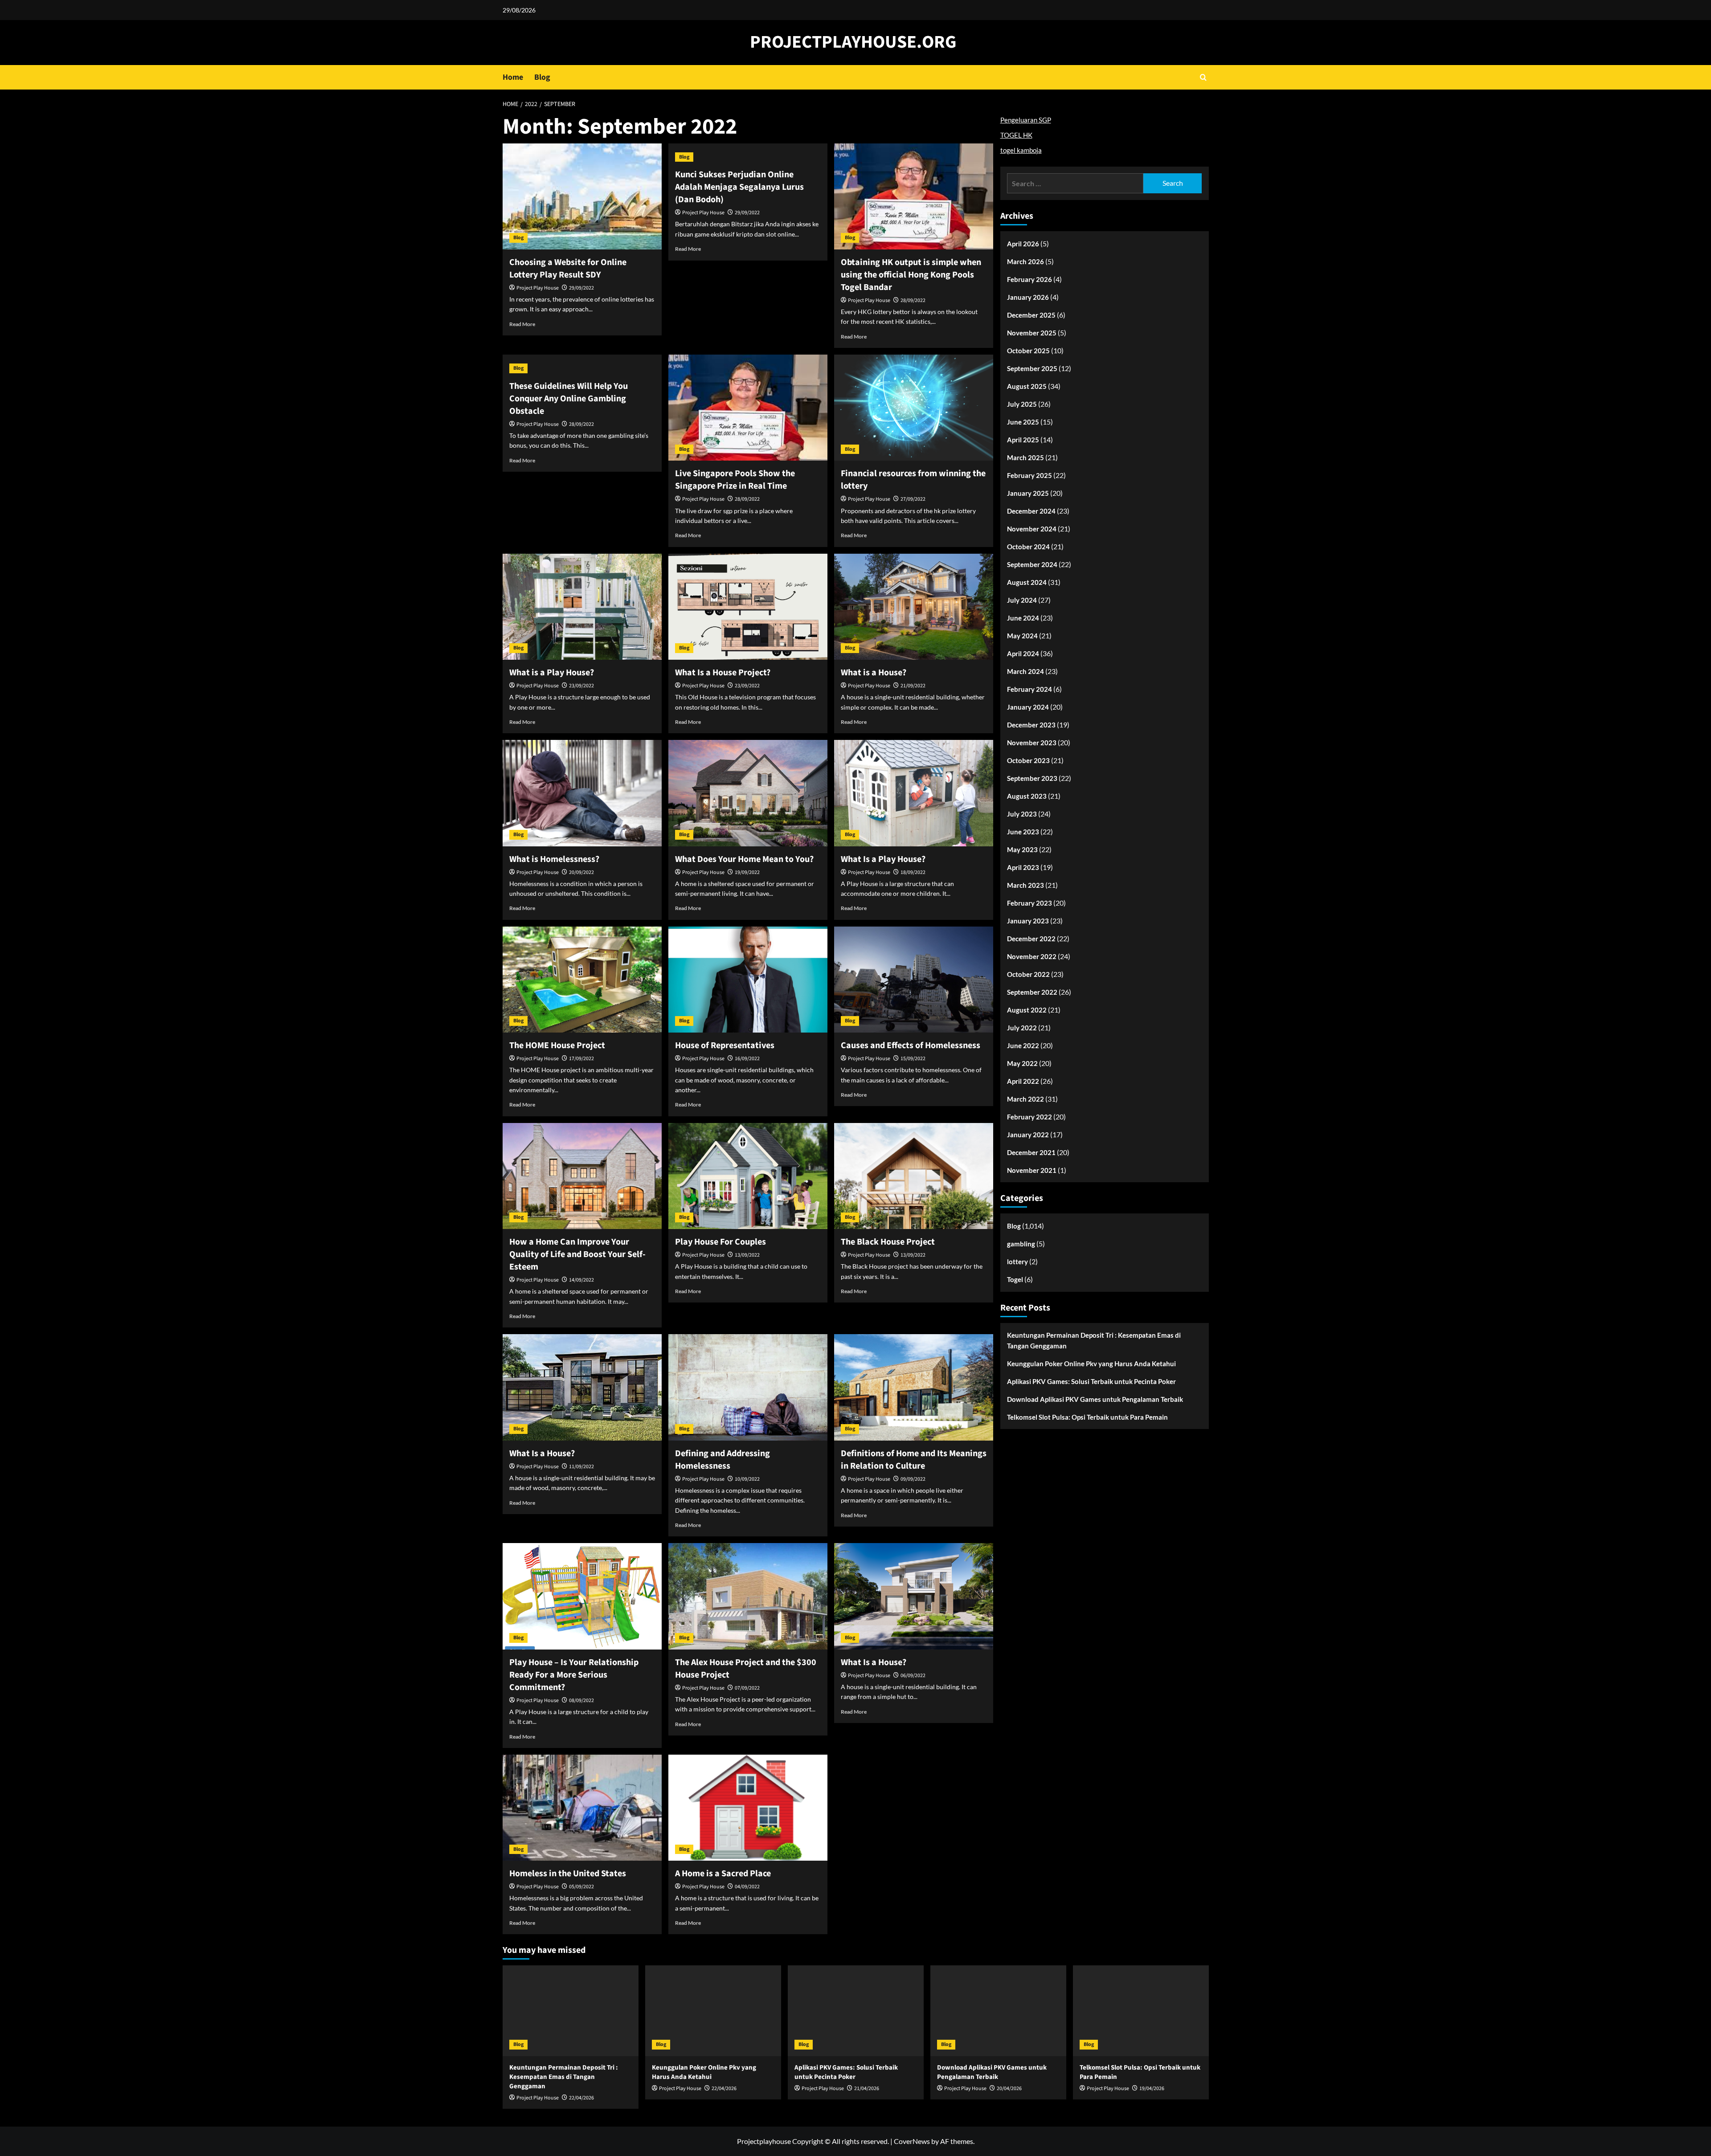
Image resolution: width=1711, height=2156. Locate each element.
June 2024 (1023, 618)
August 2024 (1027, 582)
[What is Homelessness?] (582, 793)
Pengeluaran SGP (1026, 120)
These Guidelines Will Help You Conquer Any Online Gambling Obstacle (569, 399)
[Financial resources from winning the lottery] (914, 408)
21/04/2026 (867, 2089)
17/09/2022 (581, 1059)
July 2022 (1022, 1028)
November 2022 (1032, 956)
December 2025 (1031, 315)
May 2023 (1022, 849)
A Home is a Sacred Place (723, 1874)
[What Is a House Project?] (748, 607)
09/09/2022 (913, 1479)
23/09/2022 (581, 686)
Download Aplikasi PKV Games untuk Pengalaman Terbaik (1095, 1399)
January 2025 (1028, 493)
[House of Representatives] (748, 980)
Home (513, 77)
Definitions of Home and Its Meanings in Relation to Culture (914, 1460)
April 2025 (1023, 440)
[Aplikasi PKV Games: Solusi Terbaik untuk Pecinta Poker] (856, 2011)
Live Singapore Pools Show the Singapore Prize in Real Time (735, 480)
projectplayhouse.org (853, 42)
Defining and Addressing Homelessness (722, 1460)
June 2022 (1023, 1045)
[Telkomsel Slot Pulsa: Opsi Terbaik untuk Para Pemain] (1141, 2011)
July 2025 (1022, 404)
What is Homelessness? (554, 859)
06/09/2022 (913, 1676)
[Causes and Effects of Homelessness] (914, 980)
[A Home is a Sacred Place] (748, 1808)
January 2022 (1028, 1135)
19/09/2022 (747, 872)
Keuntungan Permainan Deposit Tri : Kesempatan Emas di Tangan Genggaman (1094, 1340)
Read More (522, 324)
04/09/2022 (747, 1887)
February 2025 (1029, 475)
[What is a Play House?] (582, 607)
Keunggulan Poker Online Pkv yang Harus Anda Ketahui (1091, 1364)
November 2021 (1032, 1170)
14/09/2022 (581, 1280)
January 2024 (1028, 707)
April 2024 (1023, 653)
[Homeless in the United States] (582, 1808)
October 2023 (1028, 760)
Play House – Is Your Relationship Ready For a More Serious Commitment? (574, 1675)
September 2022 (1032, 992)
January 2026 (1028, 297)
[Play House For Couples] (748, 1176)
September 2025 (1032, 368)
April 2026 (1023, 244)
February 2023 (1029, 903)
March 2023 (1025, 885)
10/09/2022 (747, 1479)
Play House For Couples (720, 1242)
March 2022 (1025, 1099)
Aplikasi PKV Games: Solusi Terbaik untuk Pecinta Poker (1091, 1381)
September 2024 (1032, 564)
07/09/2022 (747, 1688)
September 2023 (1032, 778)
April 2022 (1023, 1081)
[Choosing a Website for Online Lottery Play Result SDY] (582, 196)
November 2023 (1032, 743)
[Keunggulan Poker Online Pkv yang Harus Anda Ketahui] (713, 2011)
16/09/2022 (747, 1059)
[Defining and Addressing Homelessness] (748, 1387)
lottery (1017, 1262)
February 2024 (1029, 689)
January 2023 (1028, 921)
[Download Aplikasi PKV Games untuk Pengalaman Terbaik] (998, 2011)
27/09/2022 (913, 499)
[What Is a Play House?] (914, 793)
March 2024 (1025, 671)
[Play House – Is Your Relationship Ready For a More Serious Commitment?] (582, 1596)
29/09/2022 (581, 288)
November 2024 (1032, 529)
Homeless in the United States (568, 1874)
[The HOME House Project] (582, 980)
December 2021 (1031, 1152)
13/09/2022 (747, 1255)
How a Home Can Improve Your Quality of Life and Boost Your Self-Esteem (577, 1254)
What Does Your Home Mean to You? (744, 859)
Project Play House (538, 288)
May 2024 (1022, 636)
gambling (1021, 1244)
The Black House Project (888, 1242)
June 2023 (1023, 832)
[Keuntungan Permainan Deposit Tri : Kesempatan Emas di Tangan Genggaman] (571, 2011)
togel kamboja (1021, 150)
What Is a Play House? (883, 859)
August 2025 (1027, 386)
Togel (1015, 1279)
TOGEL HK (1016, 135)
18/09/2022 (913, 872)
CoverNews (912, 2141)
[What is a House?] (914, 607)
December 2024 (1031, 511)
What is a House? (874, 673)
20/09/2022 (581, 872)
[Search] (1203, 77)
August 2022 (1027, 1010)
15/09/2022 (913, 1059)
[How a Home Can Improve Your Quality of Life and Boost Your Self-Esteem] (582, 1176)
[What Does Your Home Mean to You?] (748, 793)
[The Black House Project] (914, 1176)
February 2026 (1029, 279)
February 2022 (1029, 1117)
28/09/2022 (913, 300)
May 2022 (1022, 1063)
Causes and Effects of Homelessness (911, 1045)
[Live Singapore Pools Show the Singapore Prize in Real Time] (748, 408)
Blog (542, 77)
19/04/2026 (1152, 2089)
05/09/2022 (581, 1887)
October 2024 (1028, 547)
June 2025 (1023, 422)
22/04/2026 (581, 2098)
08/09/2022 (581, 1701)
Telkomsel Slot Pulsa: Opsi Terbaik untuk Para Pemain (1087, 1417)
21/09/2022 (913, 686)
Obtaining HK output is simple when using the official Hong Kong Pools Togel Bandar (911, 275)
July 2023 (1022, 814)
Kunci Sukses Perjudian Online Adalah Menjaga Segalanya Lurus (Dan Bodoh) (739, 187)
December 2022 (1031, 939)
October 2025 (1028, 351)
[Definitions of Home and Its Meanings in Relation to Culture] (914, 1387)
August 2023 (1027, 796)
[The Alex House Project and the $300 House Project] (748, 1596)
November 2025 (1032, 333)
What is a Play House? (552, 673)
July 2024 (1022, 600)
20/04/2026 (1009, 2089)
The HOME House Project (557, 1045)
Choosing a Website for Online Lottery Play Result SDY (568, 269)
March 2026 (1025, 261)
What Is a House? (542, 1454)
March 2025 (1025, 457)
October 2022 (1028, 974)
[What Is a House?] (582, 1387)
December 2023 (1031, 725)
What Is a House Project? (723, 673)
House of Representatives (725, 1045)
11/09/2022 (581, 1467)
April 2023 (1023, 867)
